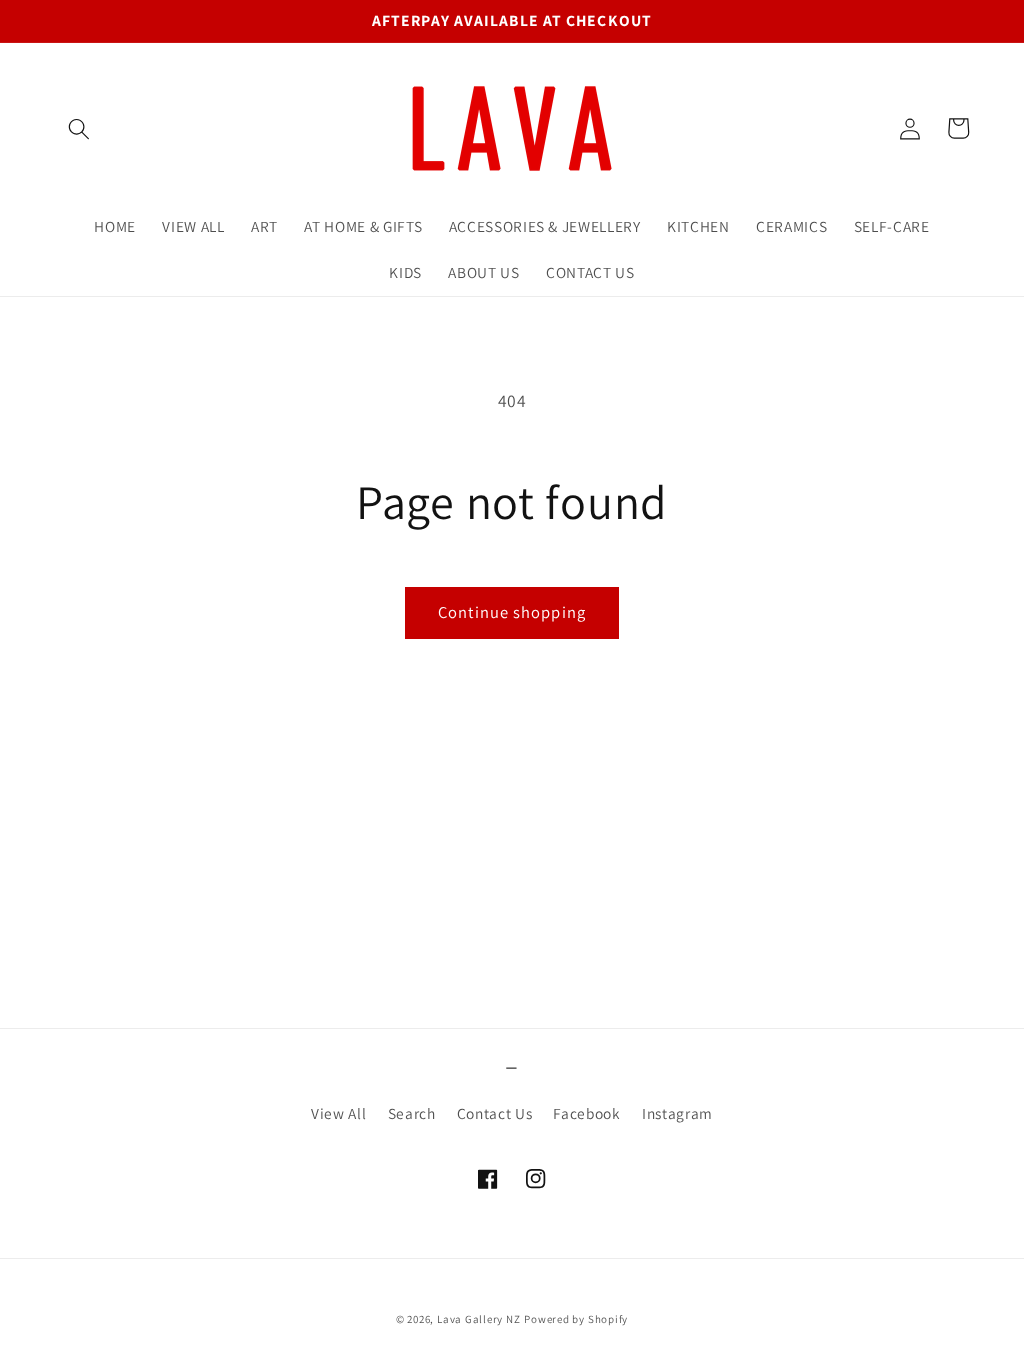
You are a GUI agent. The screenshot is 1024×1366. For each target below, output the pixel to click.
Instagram (677, 1113)
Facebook (586, 1113)
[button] (79, 128)
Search (412, 1113)
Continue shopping (512, 612)
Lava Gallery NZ (479, 1319)
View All (338, 1113)
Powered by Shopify (576, 1319)
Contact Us (495, 1113)
